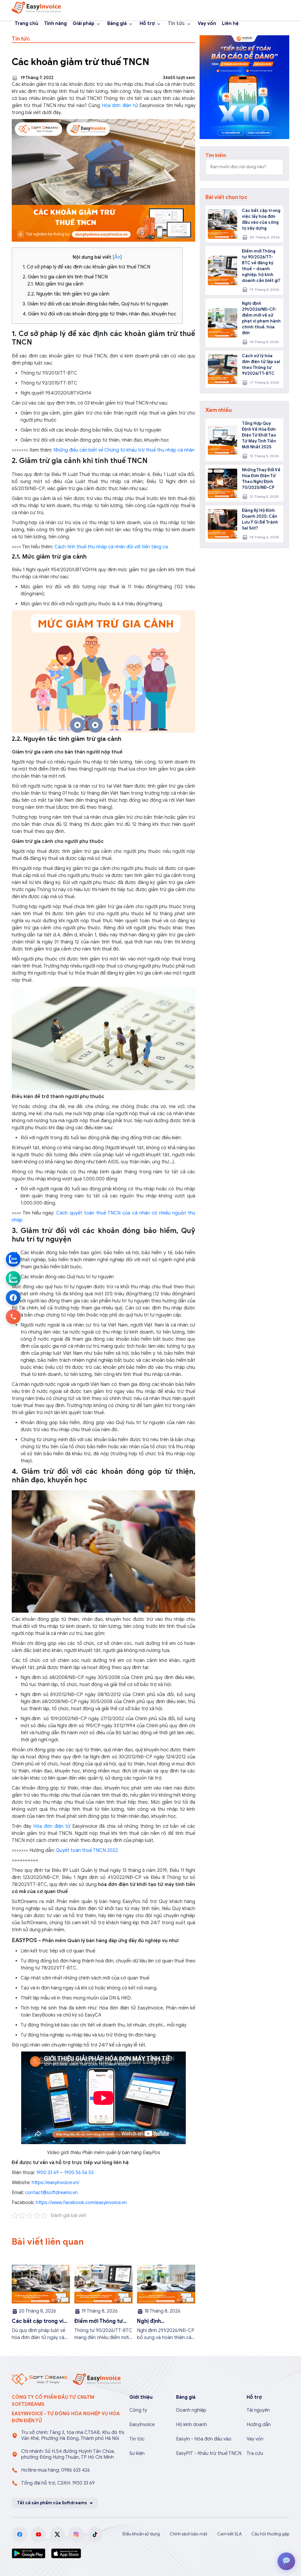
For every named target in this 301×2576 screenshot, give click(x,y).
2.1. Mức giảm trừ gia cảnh (55, 284)
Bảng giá (117, 24)
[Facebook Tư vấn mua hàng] (13, 1298)
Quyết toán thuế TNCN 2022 (87, 1850)
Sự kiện (137, 2453)
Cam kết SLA (229, 2534)
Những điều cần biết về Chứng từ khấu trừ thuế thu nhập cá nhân (124, 450)
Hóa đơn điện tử (120, 106)
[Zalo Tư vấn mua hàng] (13, 1259)
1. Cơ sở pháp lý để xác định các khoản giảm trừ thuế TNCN (86, 267)
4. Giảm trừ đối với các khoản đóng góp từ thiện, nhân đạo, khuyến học (100, 314)
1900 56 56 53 (79, 2173)
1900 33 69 (47, 2173)
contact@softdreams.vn (51, 2193)
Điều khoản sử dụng (141, 2534)
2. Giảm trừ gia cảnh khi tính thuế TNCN (65, 277)
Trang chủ (26, 24)
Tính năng (55, 24)
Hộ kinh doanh (192, 2425)
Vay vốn (207, 24)
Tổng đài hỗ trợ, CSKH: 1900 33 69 (58, 2483)
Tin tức (176, 24)
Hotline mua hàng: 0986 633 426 (56, 2470)
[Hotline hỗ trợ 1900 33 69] (13, 1317)
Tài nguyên (258, 2410)
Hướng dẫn (259, 2425)
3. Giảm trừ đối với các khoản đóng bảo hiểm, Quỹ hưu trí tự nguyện (95, 304)
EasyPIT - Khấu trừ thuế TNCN (209, 2453)
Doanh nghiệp (191, 2410)
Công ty (138, 2410)
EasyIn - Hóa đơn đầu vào (204, 2439)
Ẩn (117, 257)
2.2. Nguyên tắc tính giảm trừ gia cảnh (68, 294)
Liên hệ (230, 24)
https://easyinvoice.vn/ (55, 2183)
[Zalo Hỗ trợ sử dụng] (13, 1279)
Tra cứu (255, 2453)
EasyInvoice (142, 2425)
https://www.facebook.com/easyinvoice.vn (81, 2203)
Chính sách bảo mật (189, 2534)
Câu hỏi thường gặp (270, 2534)
